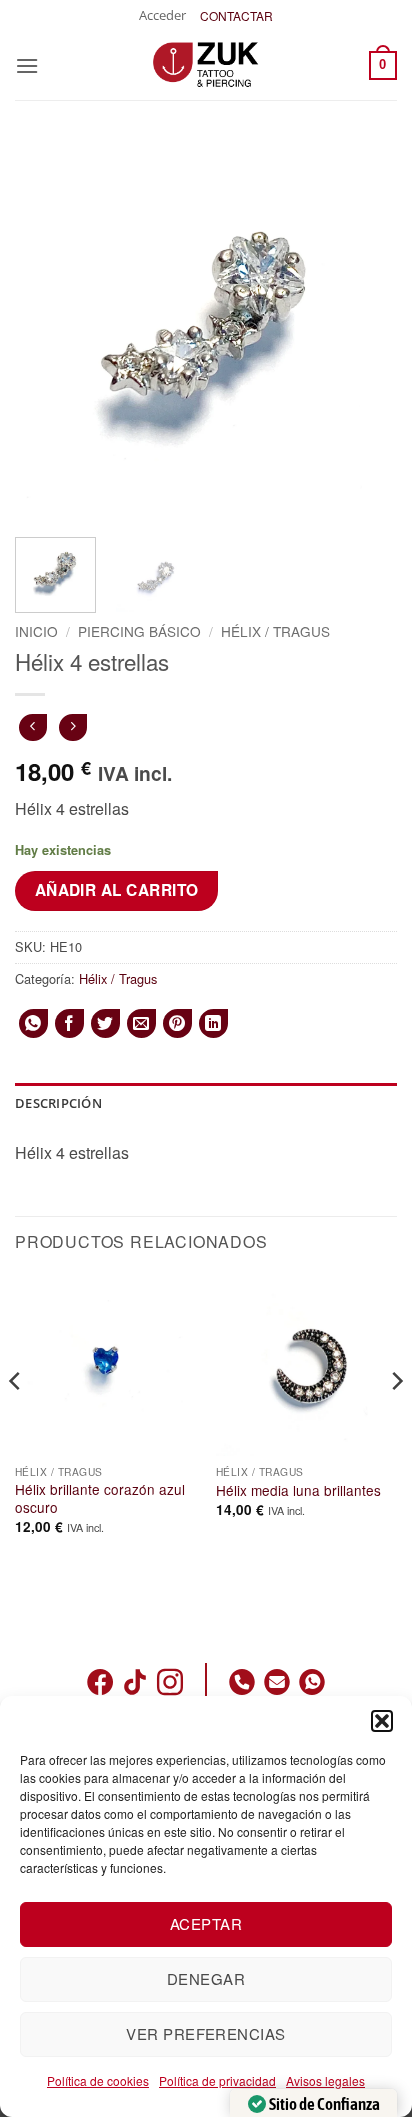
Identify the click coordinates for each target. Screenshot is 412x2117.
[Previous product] (72, 727)
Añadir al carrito (117, 890)
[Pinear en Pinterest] (177, 1023)
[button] (382, 1721)
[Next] (364, 331)
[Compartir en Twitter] (105, 1023)
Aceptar (206, 1923)
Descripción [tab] (58, 1103)
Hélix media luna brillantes (298, 1491)
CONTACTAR (236, 15)
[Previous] (48, 331)
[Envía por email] (141, 1023)
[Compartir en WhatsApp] (33, 1023)
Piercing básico (139, 631)
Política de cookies (98, 2080)
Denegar (206, 1978)
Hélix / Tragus (275, 631)
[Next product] (32, 727)
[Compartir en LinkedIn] (213, 1023)
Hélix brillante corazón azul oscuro (100, 1498)
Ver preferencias (205, 2033)
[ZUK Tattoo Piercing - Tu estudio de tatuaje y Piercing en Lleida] (206, 65)
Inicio (36, 631)
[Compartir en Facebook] (69, 1023)
